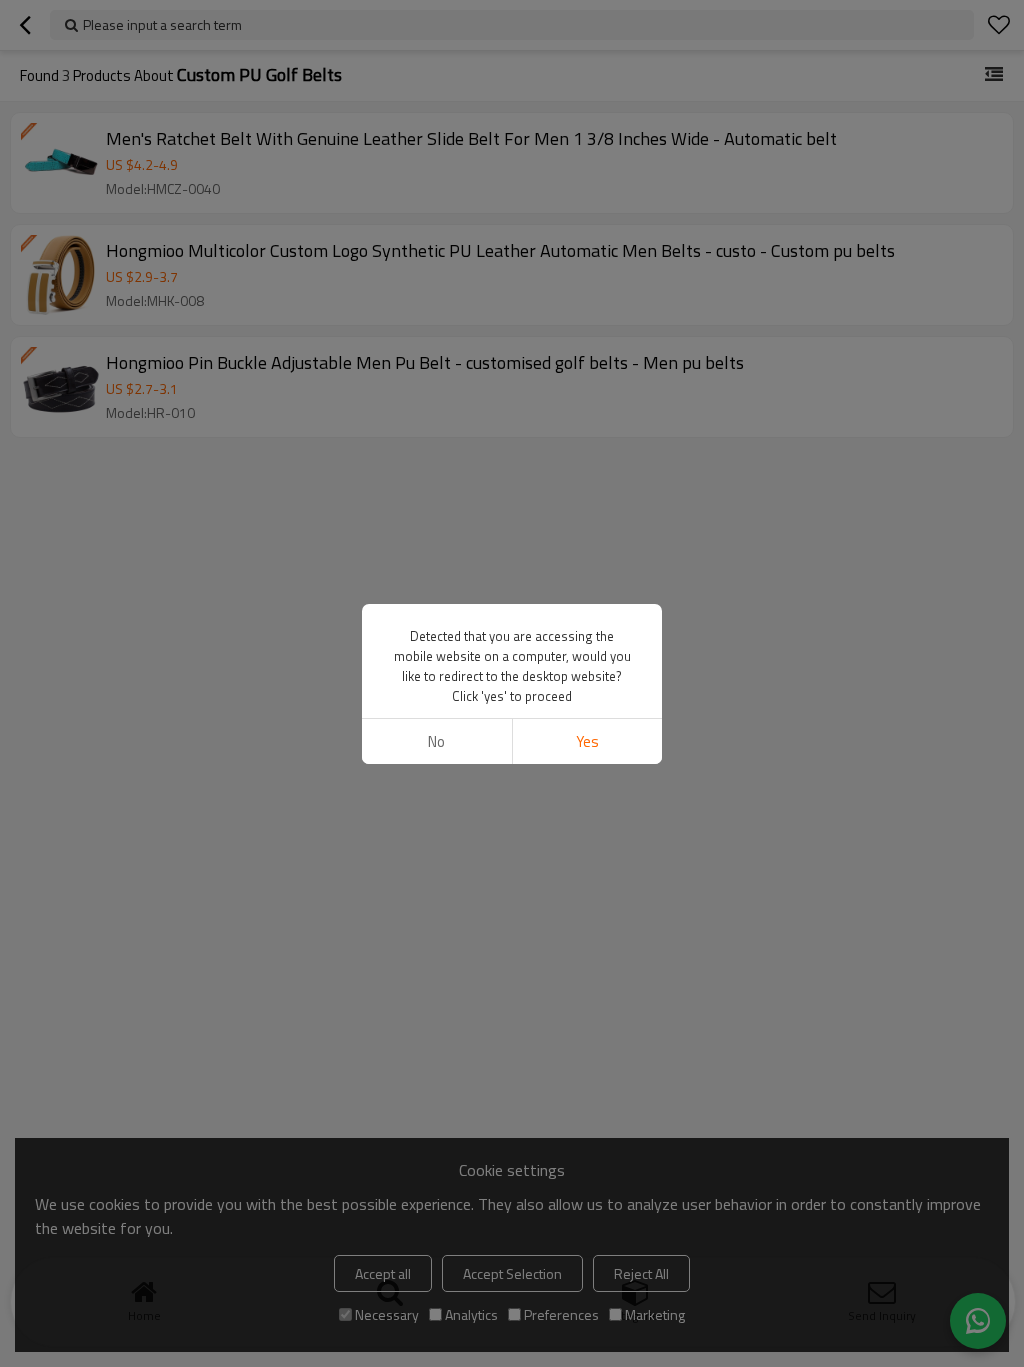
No (436, 741)
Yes (587, 741)
